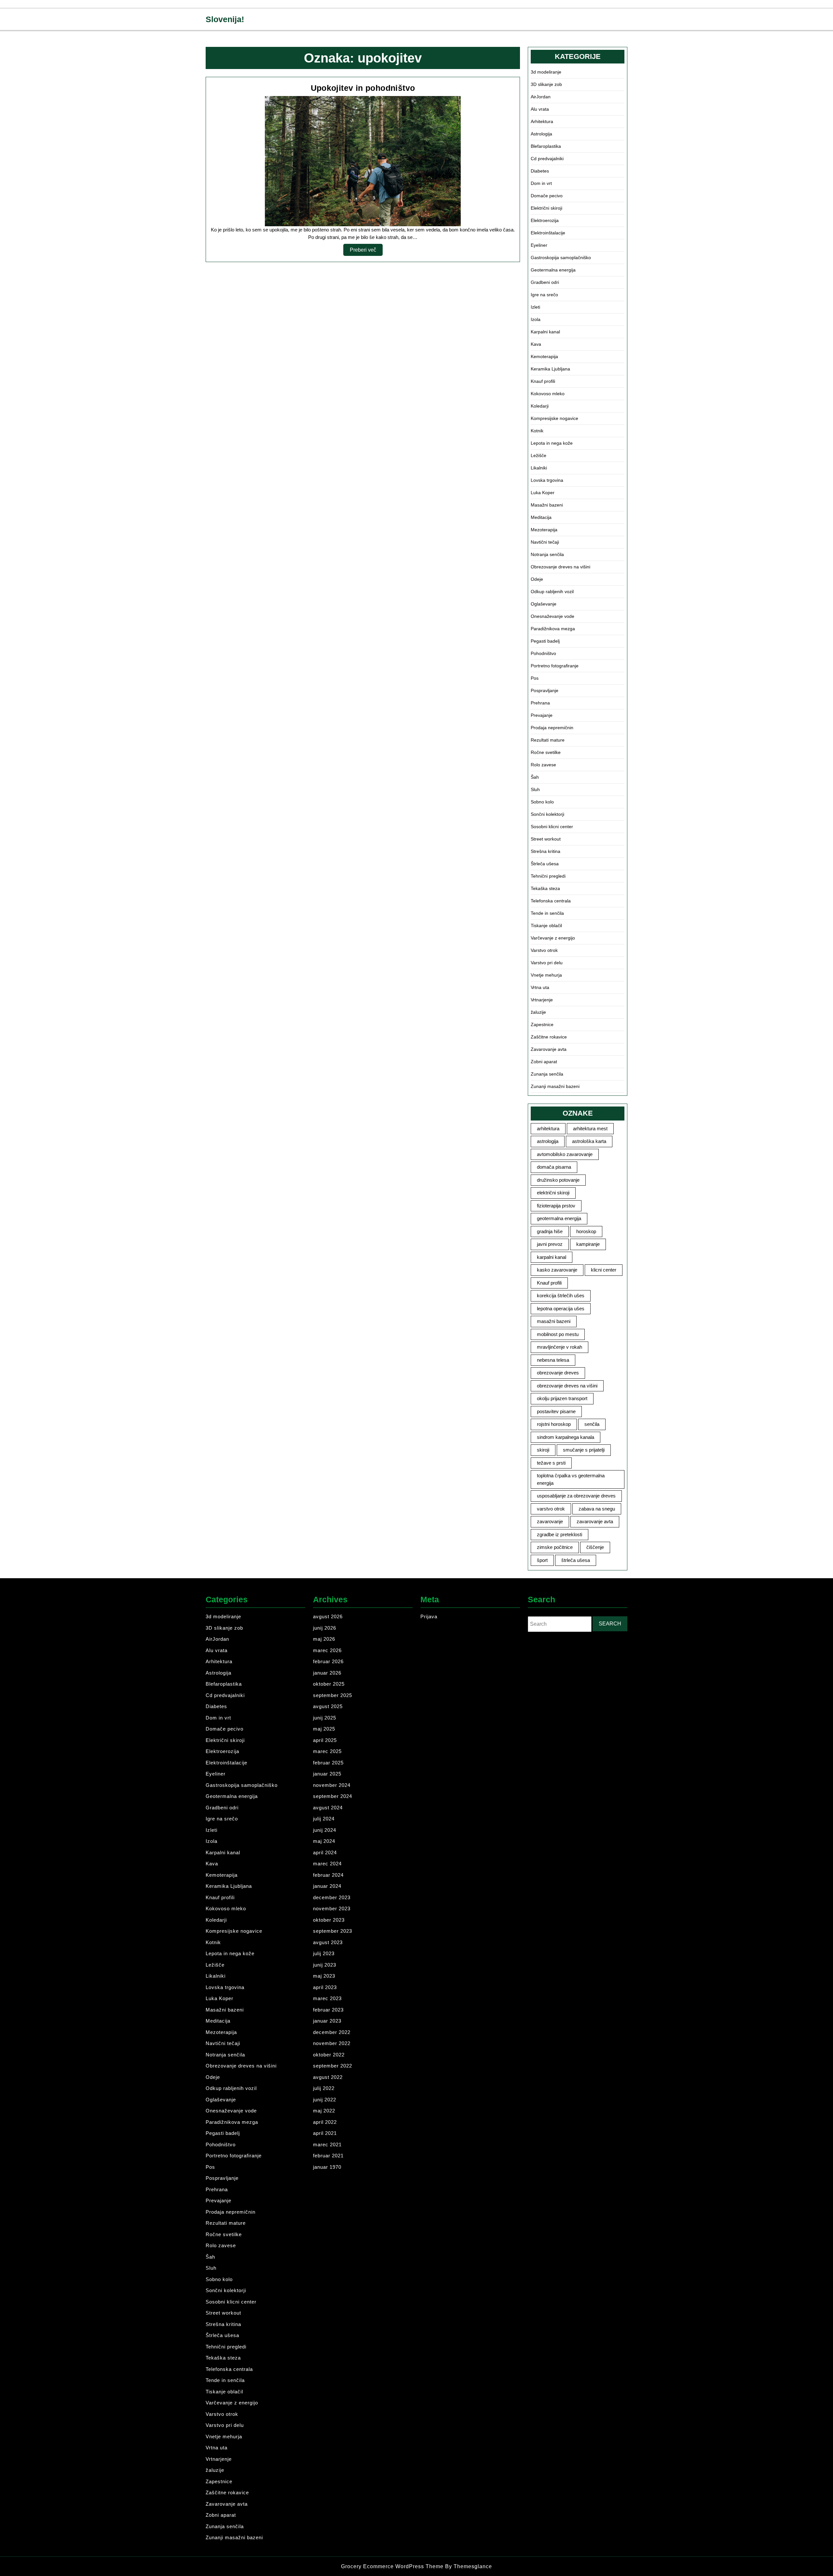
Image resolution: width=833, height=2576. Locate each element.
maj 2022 (324, 2111)
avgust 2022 (328, 2077)
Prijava (429, 1616)
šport (542, 1560)
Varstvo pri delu (547, 963)
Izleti (535, 307)
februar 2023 (328, 2010)
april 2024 (325, 1852)
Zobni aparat (544, 1062)
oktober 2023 (329, 1920)
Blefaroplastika (546, 146)
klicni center (604, 1270)
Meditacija (541, 517)
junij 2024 (325, 1830)
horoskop (586, 1231)
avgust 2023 (328, 1942)
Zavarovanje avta (549, 1049)
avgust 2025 (328, 1706)
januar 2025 (327, 1774)
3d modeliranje (546, 72)
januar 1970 (327, 2167)
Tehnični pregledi (548, 876)
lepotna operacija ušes (561, 1309)
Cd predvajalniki (547, 159)
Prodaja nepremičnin (552, 728)
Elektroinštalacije (548, 233)
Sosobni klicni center (552, 827)
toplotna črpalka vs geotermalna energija (571, 1479)
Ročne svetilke (546, 752)
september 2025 (333, 1695)
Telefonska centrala (551, 901)
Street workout (546, 839)
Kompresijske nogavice (554, 418)
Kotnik (537, 431)
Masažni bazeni (547, 505)
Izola (536, 319)
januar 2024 (327, 1886)
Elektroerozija (545, 220)
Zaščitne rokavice (549, 1037)
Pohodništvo (543, 653)
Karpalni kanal (545, 332)
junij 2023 (325, 1965)
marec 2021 (327, 2144)
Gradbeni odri (545, 282)
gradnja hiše (550, 1231)
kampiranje (588, 1244)
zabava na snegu (597, 1509)
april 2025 (325, 1740)
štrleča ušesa (576, 1560)
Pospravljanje (545, 690)
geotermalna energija (559, 1218)
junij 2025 (325, 1718)
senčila (592, 1424)
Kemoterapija (544, 356)
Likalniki (539, 468)
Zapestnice (542, 1024)
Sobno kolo (542, 802)
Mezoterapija (544, 530)
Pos (535, 678)
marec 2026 (327, 1650)
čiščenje (595, 1547)
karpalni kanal (552, 1257)
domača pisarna (554, 1167)
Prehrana (540, 703)
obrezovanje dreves (558, 1373)
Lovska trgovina (547, 480)
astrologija (548, 1141)
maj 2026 (324, 1639)
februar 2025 (328, 1763)
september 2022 (333, 2066)
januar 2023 (327, 2021)
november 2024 (332, 1785)
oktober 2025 (329, 1684)
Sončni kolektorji (547, 814)
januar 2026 (327, 1673)
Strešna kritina (546, 851)
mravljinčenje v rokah (560, 1347)
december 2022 (332, 2032)
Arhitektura (542, 121)
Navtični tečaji (545, 542)
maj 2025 (324, 1729)
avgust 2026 (328, 1616)
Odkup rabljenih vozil (552, 592)
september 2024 (333, 1796)
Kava (536, 344)
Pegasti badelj (545, 641)
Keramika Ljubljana (550, 369)
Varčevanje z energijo (553, 938)
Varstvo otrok (544, 950)
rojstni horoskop (554, 1424)
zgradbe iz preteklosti (560, 1534)
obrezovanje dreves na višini (567, 1386)
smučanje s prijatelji (584, 1450)
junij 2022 (325, 2100)
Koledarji (540, 406)
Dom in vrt (541, 183)
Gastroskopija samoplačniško (561, 258)
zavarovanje (550, 1521)
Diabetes (540, 171)
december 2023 (332, 1897)
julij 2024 (324, 1819)
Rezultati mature (548, 740)
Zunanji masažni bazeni (555, 1086)
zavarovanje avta (595, 1521)
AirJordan (541, 97)
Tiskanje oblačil (546, 926)
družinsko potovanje (558, 1180)
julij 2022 (324, 2088)
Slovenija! (225, 19)
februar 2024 (328, 1875)
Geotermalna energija (553, 270)
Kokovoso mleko (548, 394)
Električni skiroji (546, 208)
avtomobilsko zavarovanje (565, 1154)
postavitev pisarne (556, 1411)
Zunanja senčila (547, 1074)
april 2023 (325, 1987)
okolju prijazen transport (562, 1398)
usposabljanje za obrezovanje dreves (576, 1496)
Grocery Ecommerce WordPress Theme (393, 2566)
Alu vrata (540, 109)
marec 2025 (327, 1751)
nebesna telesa (553, 1360)
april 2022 (325, 2122)
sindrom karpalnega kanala (566, 1437)
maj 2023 (324, 1976)
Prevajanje (542, 715)
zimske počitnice (555, 1547)
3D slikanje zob (546, 84)
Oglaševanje (544, 604)
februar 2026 (328, 1661)
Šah (535, 777)
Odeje (537, 579)
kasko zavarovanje (557, 1270)
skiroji (543, 1450)
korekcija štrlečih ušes (561, 1295)
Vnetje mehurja (546, 975)
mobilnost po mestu (558, 1334)
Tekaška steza (545, 888)
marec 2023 (327, 1998)
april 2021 (325, 2133)
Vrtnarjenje (542, 1000)
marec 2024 (327, 1864)
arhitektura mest (590, 1128)
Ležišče (539, 455)
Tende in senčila (547, 913)
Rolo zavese (543, 765)
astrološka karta (589, 1141)
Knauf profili (543, 381)
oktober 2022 (329, 2055)
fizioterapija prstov (556, 1206)
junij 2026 (325, 1628)
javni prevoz (550, 1244)
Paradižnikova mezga (553, 629)
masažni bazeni (554, 1321)
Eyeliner (539, 245)
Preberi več (366, 251)
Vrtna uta (540, 987)
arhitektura (548, 1128)
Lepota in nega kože (552, 443)
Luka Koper (543, 493)
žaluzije (538, 1012)
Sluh (535, 789)
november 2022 (332, 2043)
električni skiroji (553, 1193)
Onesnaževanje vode (553, 616)
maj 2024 (324, 1841)
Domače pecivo (547, 196)
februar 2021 (328, 2156)
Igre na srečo (544, 295)
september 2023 (333, 1931)
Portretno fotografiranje (555, 666)
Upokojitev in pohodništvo (363, 88)
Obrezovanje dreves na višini (560, 567)
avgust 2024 (328, 1808)
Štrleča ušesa (545, 864)
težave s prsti (551, 1463)
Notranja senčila (547, 554)
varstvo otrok (551, 1509)
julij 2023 (324, 1953)
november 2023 (332, 1908)
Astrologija (541, 134)
